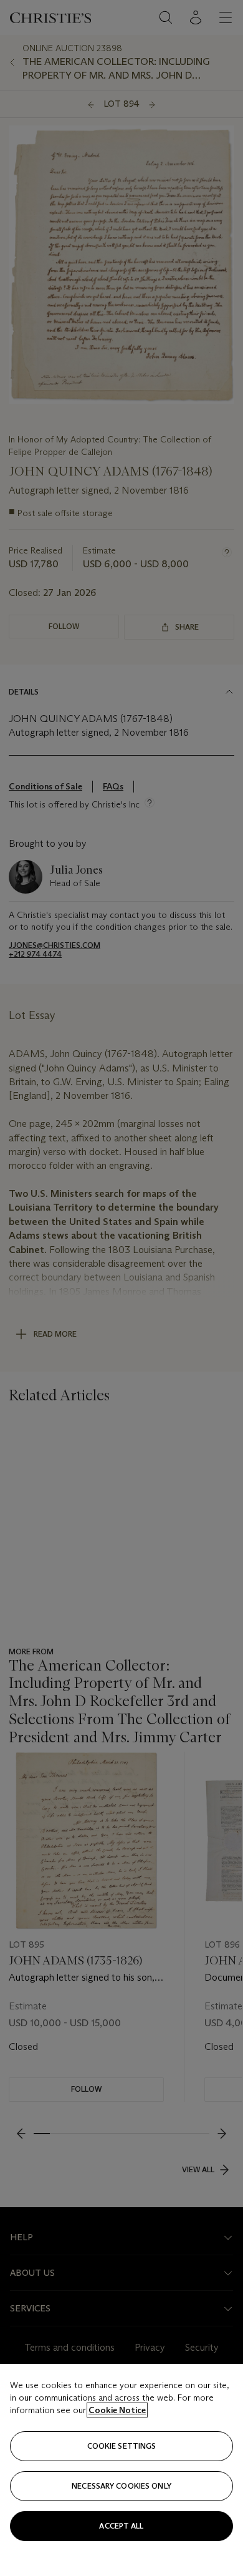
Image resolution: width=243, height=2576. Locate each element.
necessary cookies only (121, 2486)
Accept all (121, 2526)
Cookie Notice (117, 2410)
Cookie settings (122, 2446)
